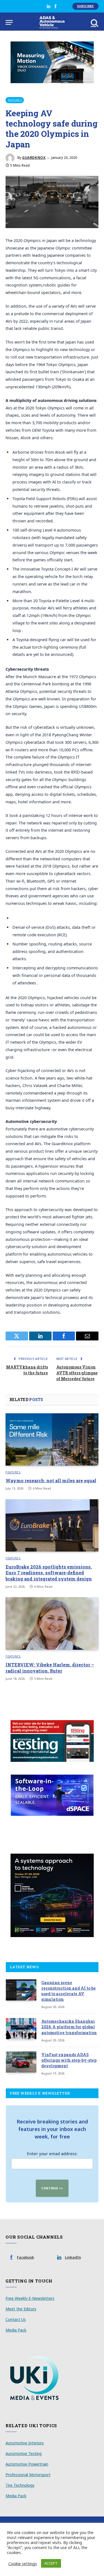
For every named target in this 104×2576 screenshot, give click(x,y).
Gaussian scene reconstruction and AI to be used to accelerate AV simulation (69, 1991)
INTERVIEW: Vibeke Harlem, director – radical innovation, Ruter (50, 1668)
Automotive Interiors (25, 2443)
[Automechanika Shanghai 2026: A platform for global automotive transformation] (21, 2029)
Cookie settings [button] (23, 2563)
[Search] (94, 22)
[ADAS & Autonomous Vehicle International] (52, 22)
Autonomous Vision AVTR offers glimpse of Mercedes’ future (77, 1373)
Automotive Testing (24, 2453)
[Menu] (9, 22)
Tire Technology (20, 2485)
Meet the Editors (21, 2309)
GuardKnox (34, 158)
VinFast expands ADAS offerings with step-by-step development (69, 2060)
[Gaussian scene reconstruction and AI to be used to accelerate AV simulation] (21, 1990)
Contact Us (16, 2319)
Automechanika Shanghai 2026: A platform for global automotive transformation (69, 2027)
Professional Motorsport (28, 2475)
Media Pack (16, 2330)
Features (15, 100)
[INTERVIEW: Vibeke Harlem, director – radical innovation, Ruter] (52, 1623)
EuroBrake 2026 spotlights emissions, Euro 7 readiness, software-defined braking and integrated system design (49, 1573)
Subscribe (85, 6)
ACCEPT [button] (51, 2563)
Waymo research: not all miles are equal (51, 1480)
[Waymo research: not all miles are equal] (52, 1439)
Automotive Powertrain (27, 2464)
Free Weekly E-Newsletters (30, 2298)
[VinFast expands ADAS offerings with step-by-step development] (21, 2062)
